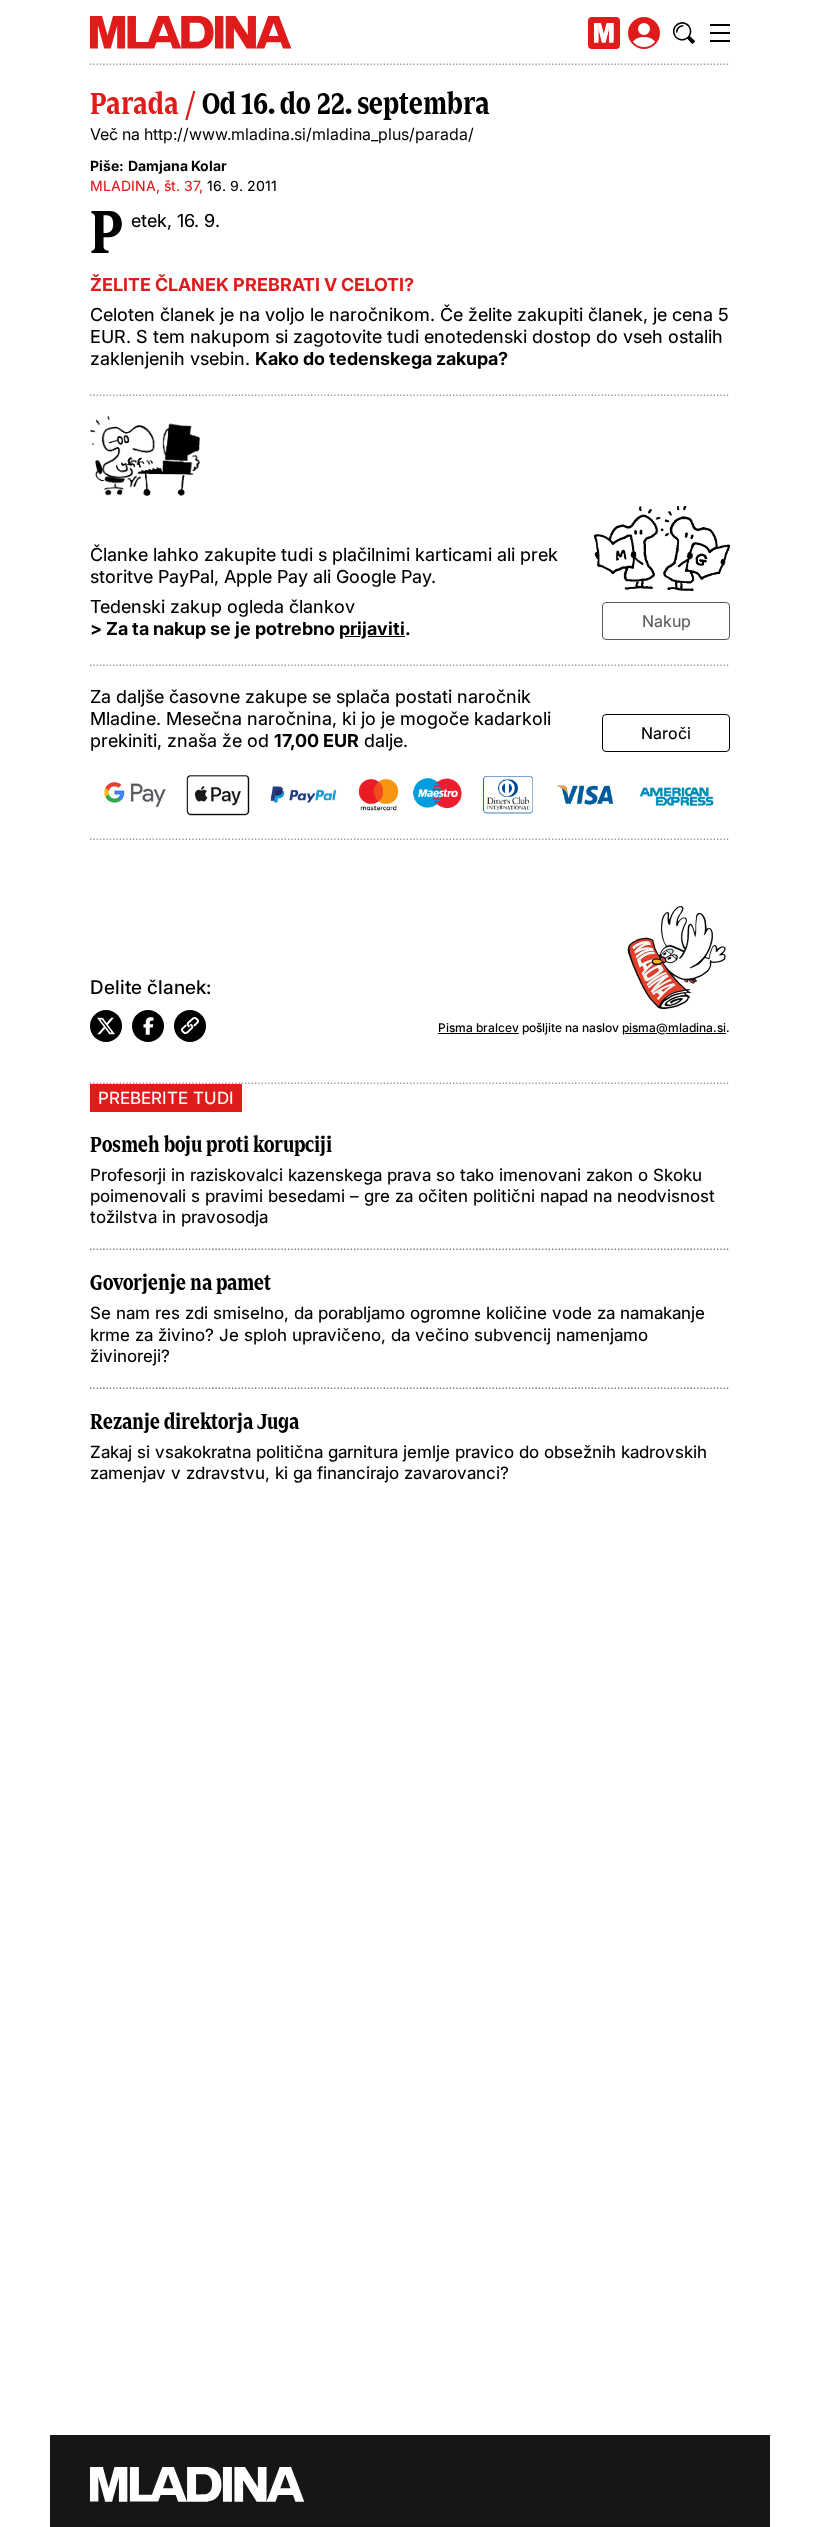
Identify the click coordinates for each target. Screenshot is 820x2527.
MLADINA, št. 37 (144, 185)
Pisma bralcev (478, 1027)
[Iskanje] (684, 33)
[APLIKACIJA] (604, 33)
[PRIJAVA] (644, 33)
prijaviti (372, 628)
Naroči (666, 733)
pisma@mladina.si (674, 1027)
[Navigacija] (720, 33)
